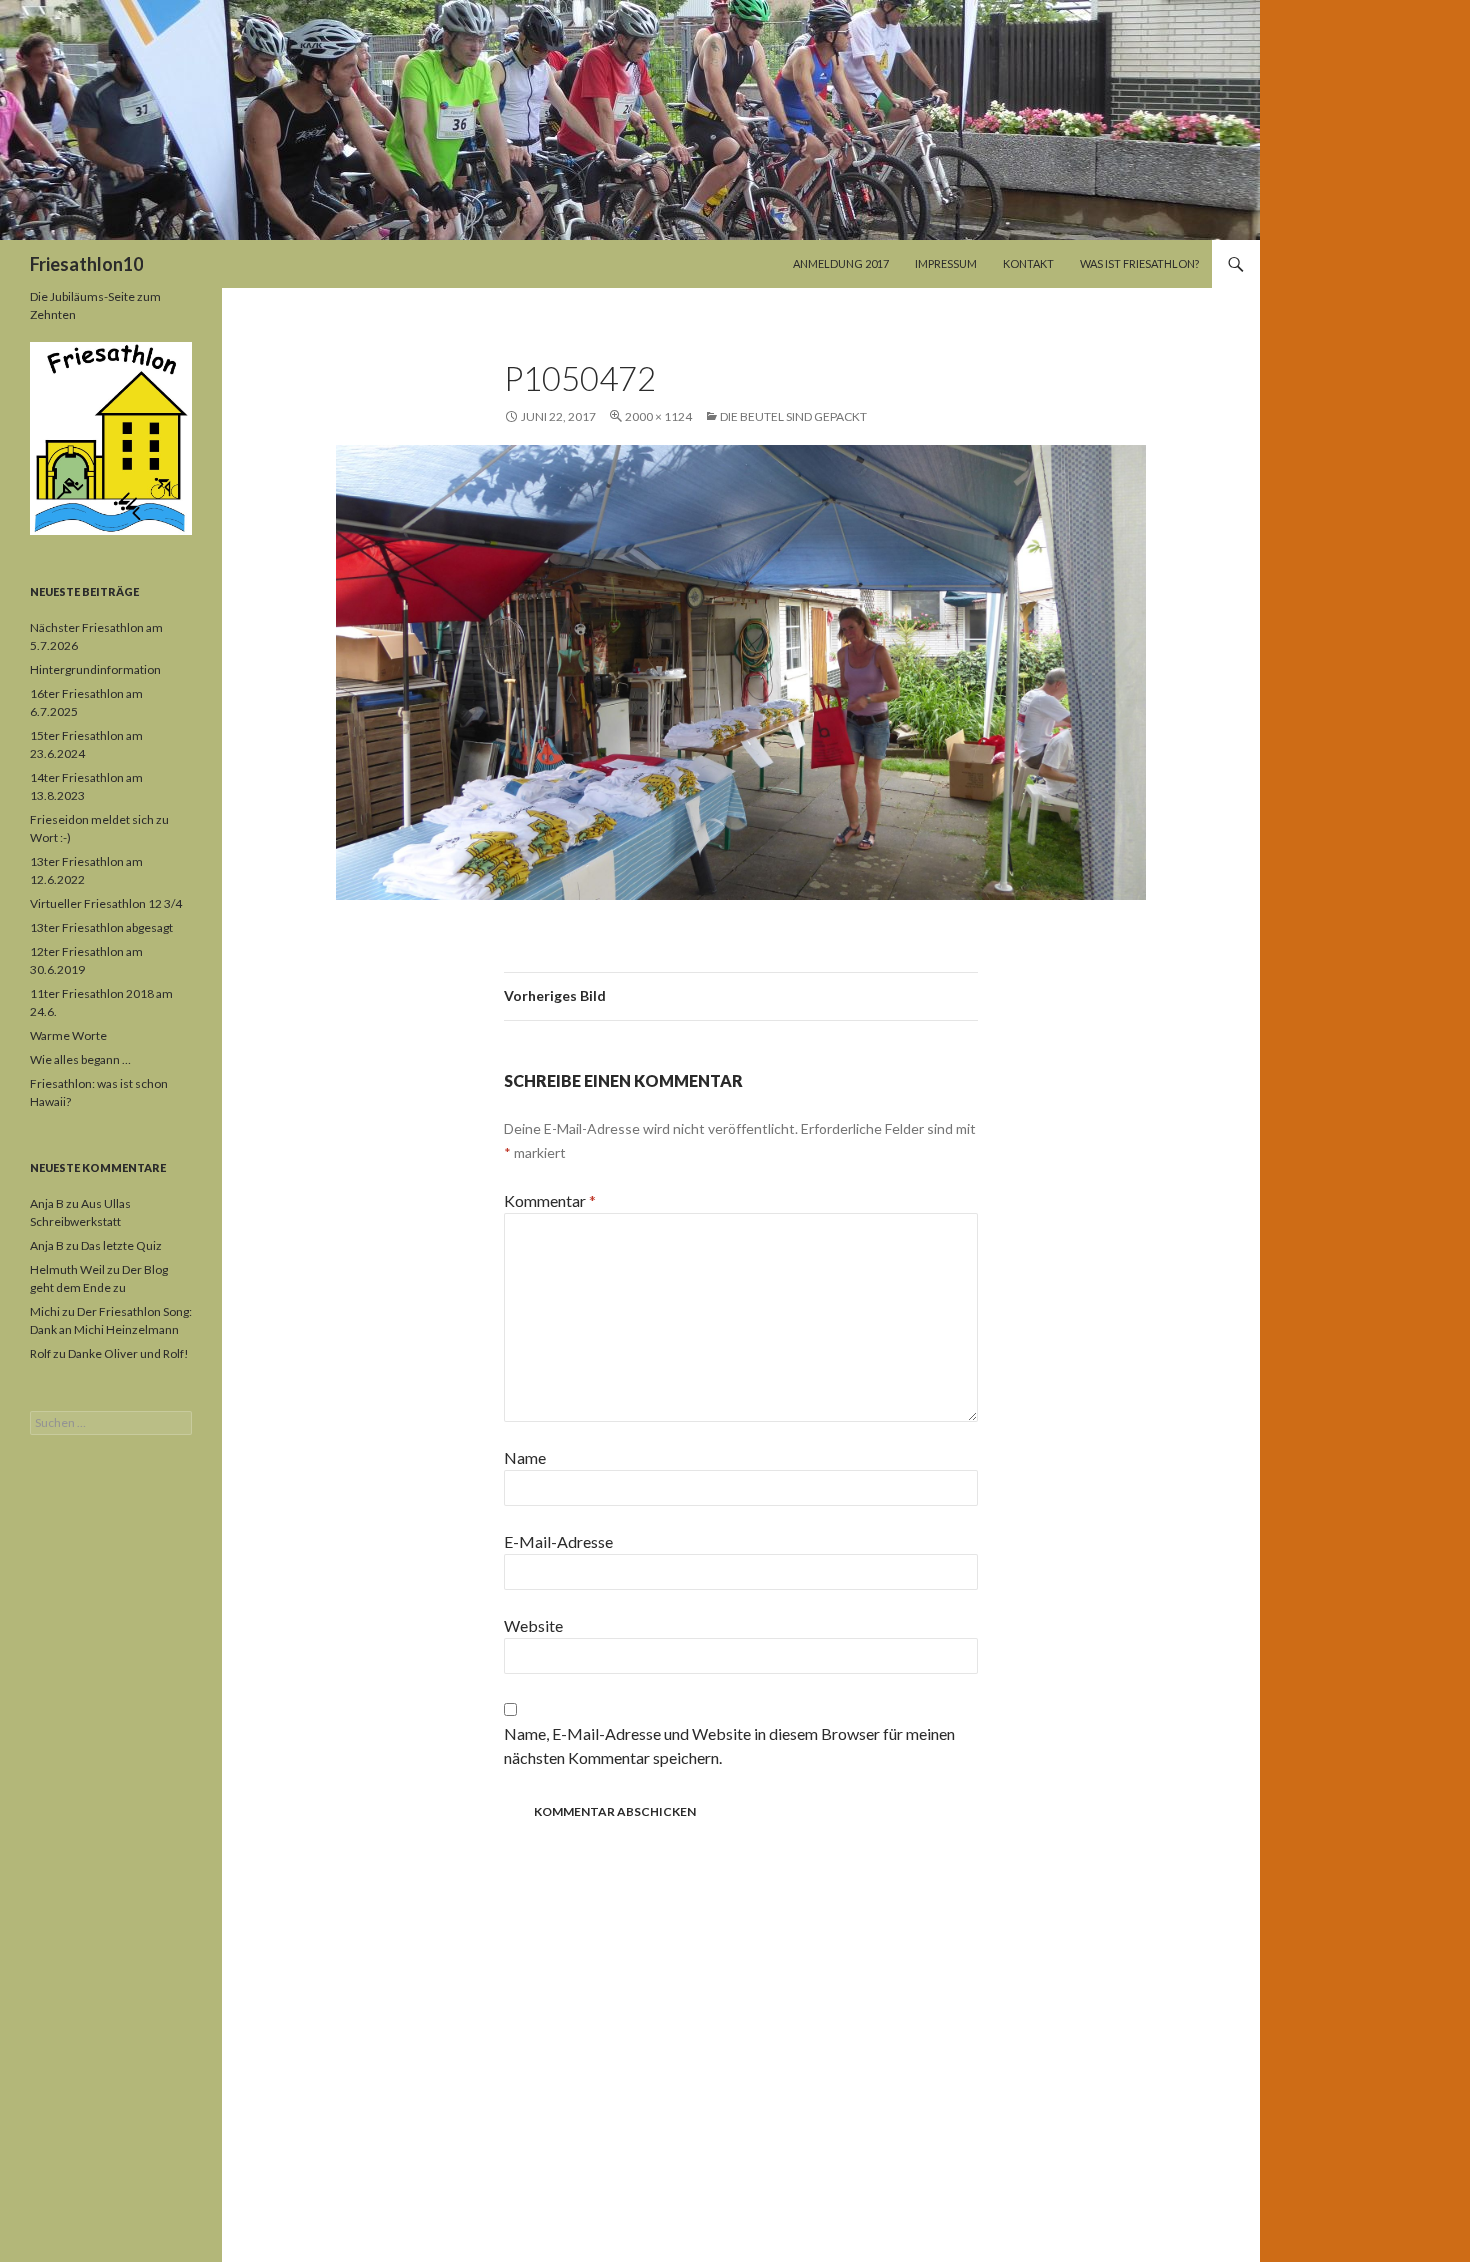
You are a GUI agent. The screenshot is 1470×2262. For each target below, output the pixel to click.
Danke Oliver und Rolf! (128, 1353)
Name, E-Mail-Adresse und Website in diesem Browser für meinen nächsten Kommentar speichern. (729, 1745)
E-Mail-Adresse (558, 1541)
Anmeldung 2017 (841, 263)
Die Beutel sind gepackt (793, 416)
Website (533, 1625)
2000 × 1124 (658, 416)
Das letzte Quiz (121, 1245)
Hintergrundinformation (95, 669)
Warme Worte (68, 1035)
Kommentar (550, 1200)
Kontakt (1028, 263)
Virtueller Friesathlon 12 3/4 (106, 903)
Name (525, 1457)
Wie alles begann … (80, 1059)
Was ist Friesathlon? (1139, 263)
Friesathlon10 (86, 264)
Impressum (946, 263)
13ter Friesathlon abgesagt (101, 927)
